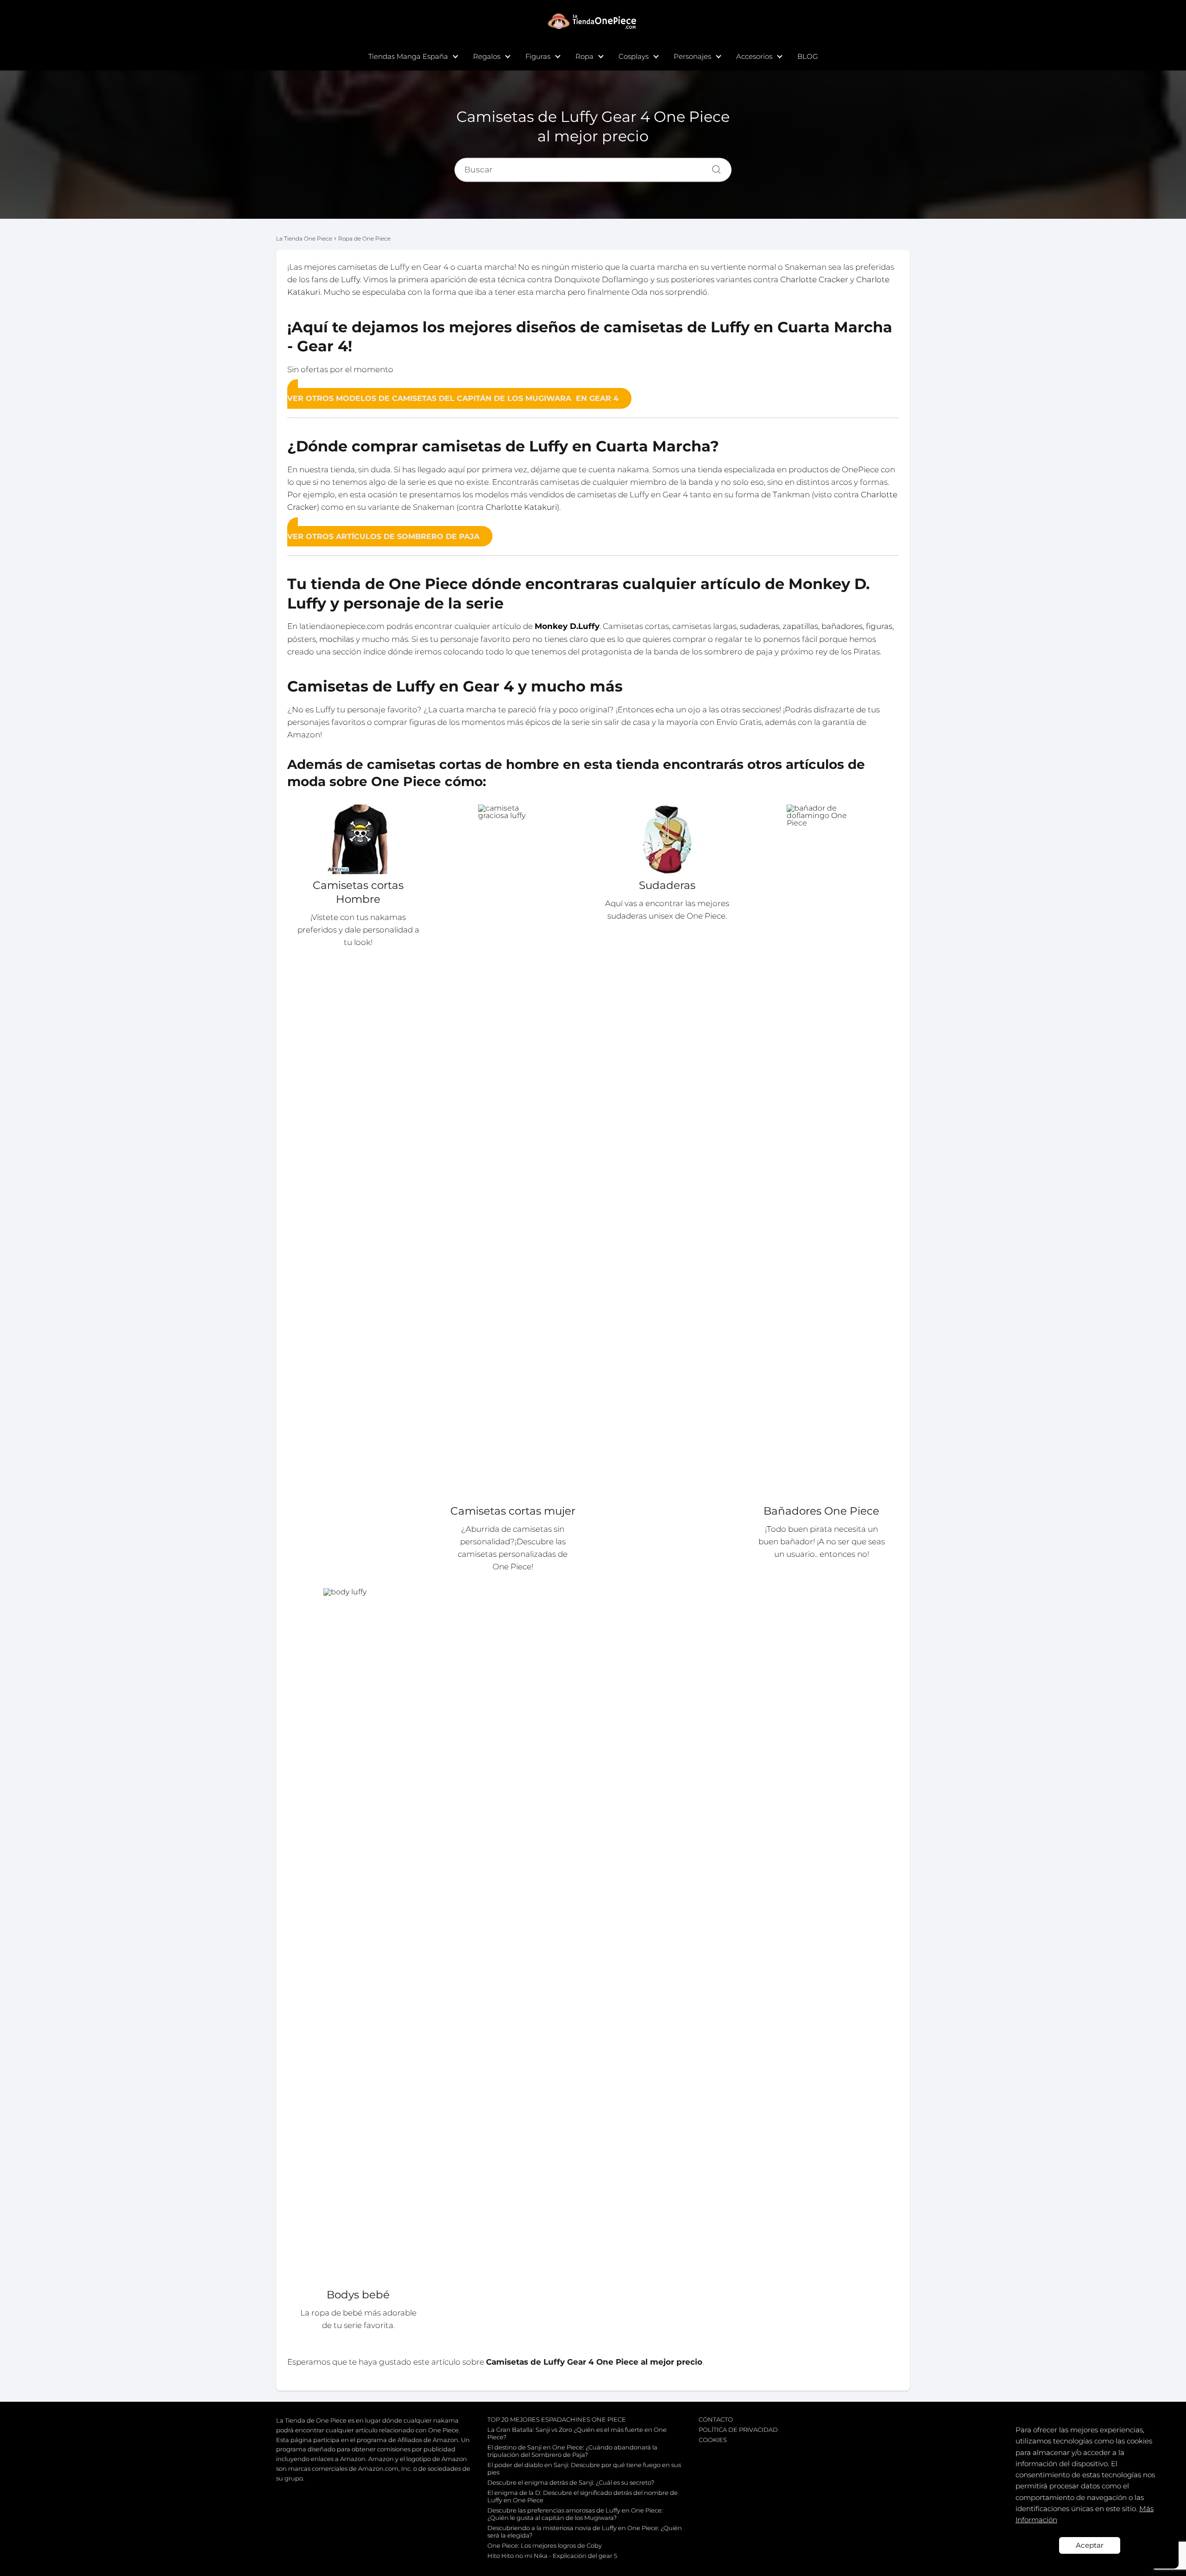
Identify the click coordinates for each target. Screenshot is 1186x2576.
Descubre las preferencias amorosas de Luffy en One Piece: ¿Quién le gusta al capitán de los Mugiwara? (575, 2514)
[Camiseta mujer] (513, 1152)
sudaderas (760, 626)
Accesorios (754, 56)
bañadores (842, 626)
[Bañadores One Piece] (822, 1152)
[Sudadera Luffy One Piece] (667, 839)
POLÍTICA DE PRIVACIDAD (738, 2430)
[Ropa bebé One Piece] (358, 1936)
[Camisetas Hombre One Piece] (358, 839)
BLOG (808, 56)
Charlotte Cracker (814, 279)
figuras (879, 626)
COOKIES (713, 2440)
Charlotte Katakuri (521, 507)
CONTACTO (716, 2419)
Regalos (487, 56)
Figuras (538, 56)
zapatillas (800, 626)
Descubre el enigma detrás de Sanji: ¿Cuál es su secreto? (571, 2482)
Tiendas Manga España (408, 56)
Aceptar (1090, 2545)
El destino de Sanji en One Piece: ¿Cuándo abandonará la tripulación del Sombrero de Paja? (572, 2451)
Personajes (692, 56)
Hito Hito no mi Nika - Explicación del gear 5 (552, 2556)
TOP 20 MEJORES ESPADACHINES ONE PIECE (557, 2419)
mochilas (337, 639)
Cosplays (634, 56)
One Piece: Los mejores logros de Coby (545, 2545)
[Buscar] (713, 167)
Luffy (350, 279)
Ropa (584, 56)
